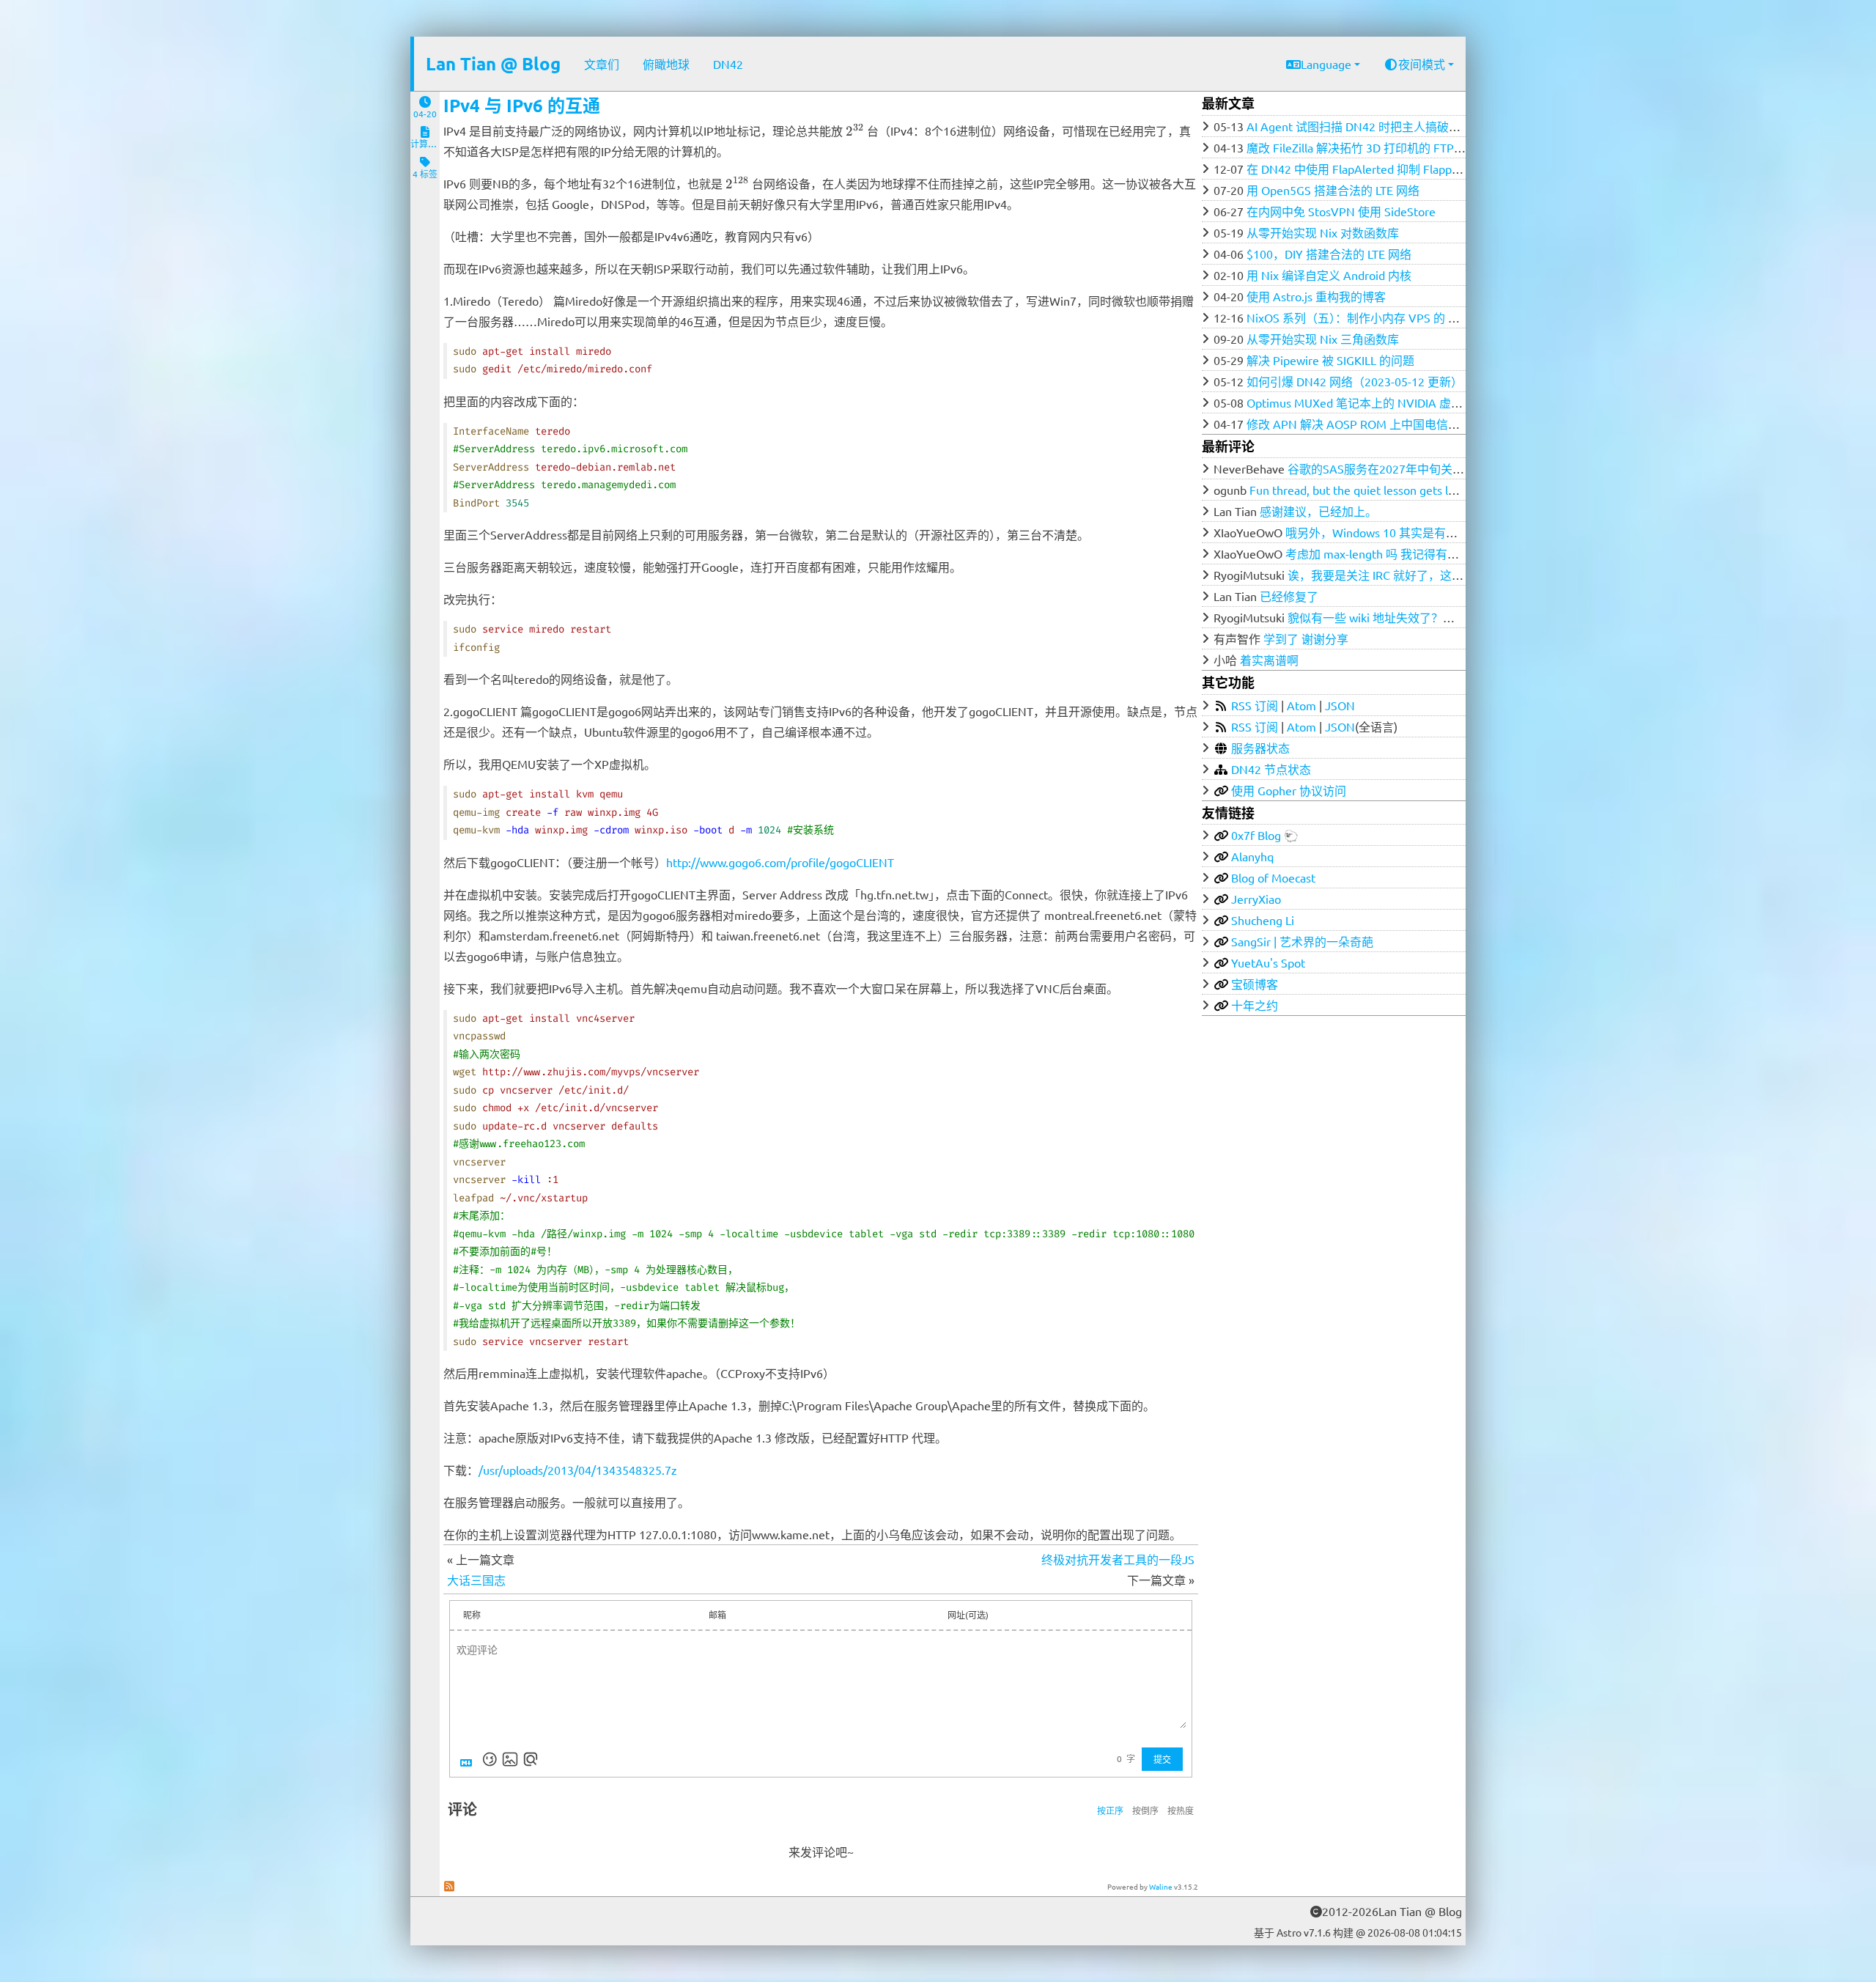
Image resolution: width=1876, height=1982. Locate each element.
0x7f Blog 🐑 (1265, 835)
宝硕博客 (1255, 984)
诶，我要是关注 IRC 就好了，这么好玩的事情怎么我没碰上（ (1446, 575)
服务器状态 (1260, 748)
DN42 (728, 64)
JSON (1340, 705)
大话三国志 (476, 1580)
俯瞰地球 (666, 64)
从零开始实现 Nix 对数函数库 (1323, 232)
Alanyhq (1252, 856)
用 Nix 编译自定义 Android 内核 (1329, 275)
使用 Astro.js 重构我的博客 (1316, 296)
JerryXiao (1256, 899)
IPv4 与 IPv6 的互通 (522, 105)
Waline (1161, 1886)
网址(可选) (968, 1615)
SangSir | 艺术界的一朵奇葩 (1302, 941)
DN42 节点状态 (1271, 769)
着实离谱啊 (1269, 660)
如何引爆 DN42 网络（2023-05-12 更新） (1355, 381)
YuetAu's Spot (1268, 962)
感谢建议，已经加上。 (1318, 511)
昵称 (472, 1615)
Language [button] (1326, 64)
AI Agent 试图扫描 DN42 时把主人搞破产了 (1359, 126)
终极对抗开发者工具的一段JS (1118, 1559)
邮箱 (717, 1615)
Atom (1301, 705)
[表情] (490, 1759)
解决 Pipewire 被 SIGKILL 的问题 (1330, 360)
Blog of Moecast (1273, 877)
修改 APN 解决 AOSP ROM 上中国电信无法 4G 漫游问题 (1393, 424)
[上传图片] (510, 1759)
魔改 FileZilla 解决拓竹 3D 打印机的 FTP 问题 (1363, 147)
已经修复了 (1289, 596)
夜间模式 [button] (1422, 64)
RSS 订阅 (1255, 705)
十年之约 (1255, 1005)
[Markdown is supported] (469, 1759)
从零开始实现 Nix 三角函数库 (1323, 339)
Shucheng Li (1263, 920)
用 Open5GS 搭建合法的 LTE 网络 (1333, 190)
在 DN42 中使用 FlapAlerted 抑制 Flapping (1357, 169)
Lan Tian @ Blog (493, 63)
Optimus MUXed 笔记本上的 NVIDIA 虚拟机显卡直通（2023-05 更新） (1430, 402)
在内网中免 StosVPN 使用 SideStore (1341, 211)
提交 (1162, 1759)
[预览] (531, 1759)
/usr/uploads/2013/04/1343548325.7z (578, 1470)
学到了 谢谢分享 (1306, 638)
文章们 (602, 64)
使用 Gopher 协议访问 (1289, 790)
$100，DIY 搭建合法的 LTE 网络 (1329, 254)
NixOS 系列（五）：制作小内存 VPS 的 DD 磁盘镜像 (1380, 317)
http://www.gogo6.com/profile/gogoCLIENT (780, 862)
